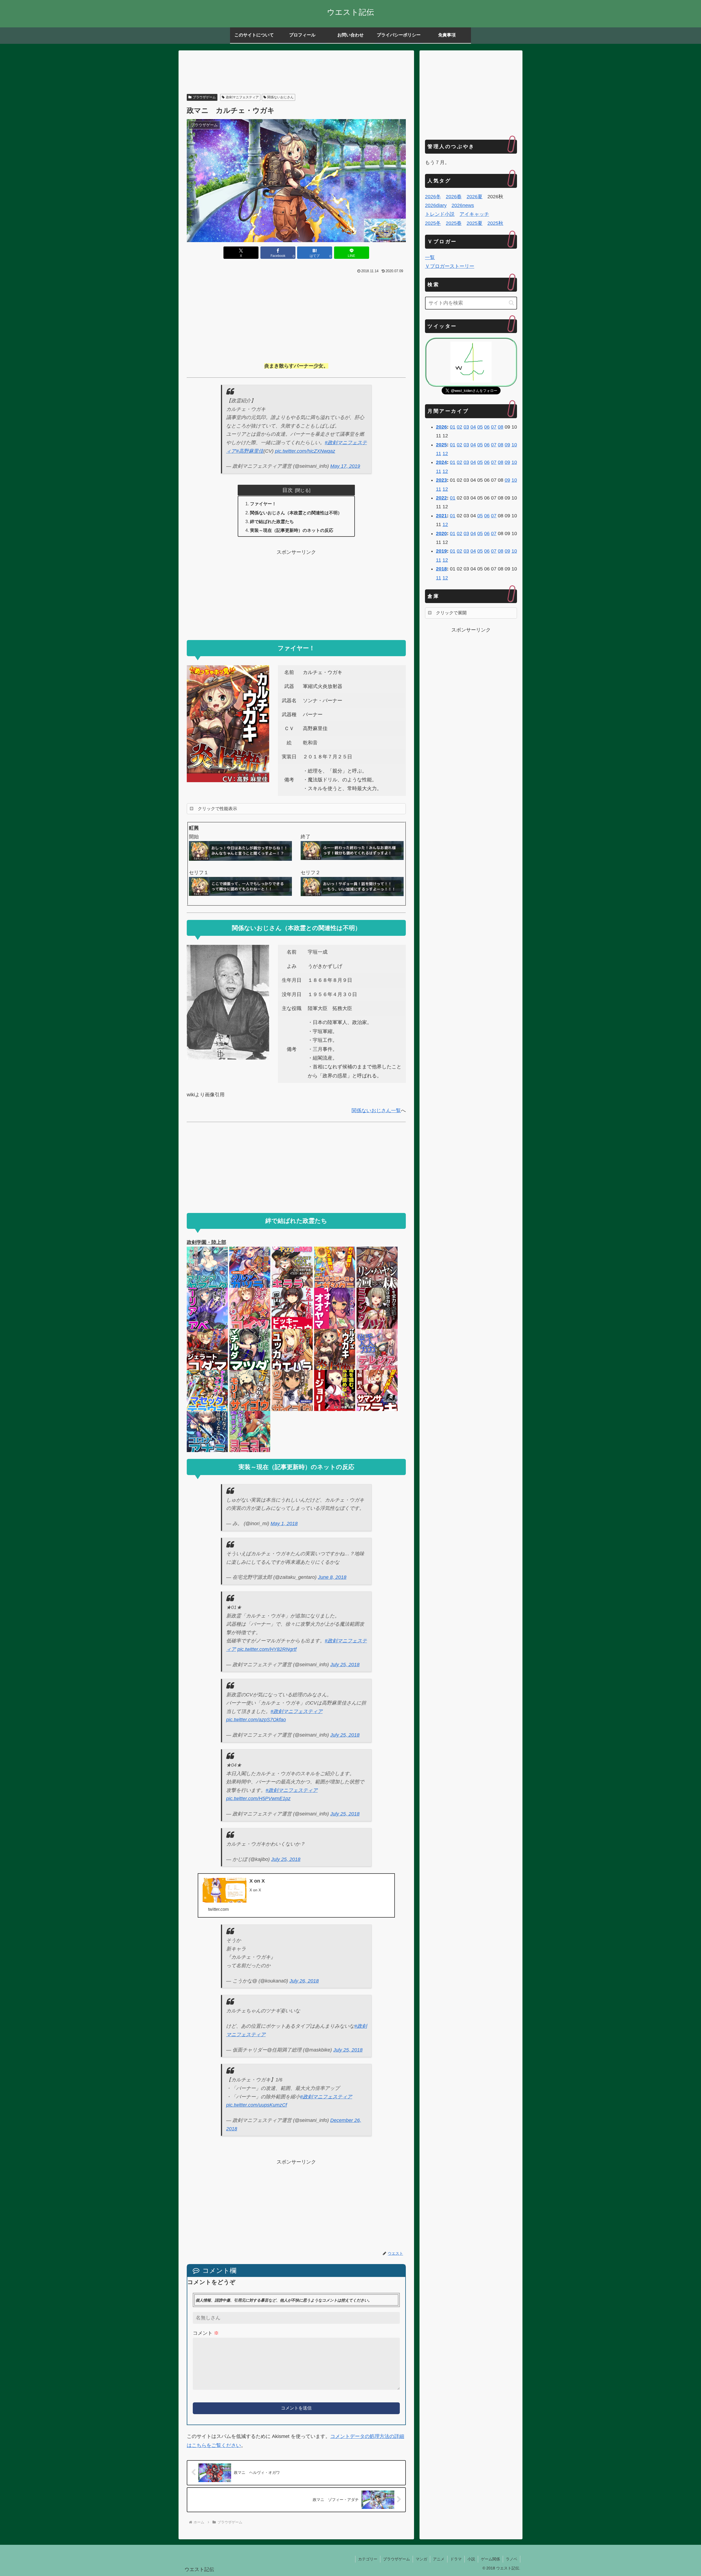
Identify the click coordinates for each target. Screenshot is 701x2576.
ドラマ (456, 2559)
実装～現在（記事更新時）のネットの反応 (292, 530)
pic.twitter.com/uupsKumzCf (257, 2105)
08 (501, 427)
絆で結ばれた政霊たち (272, 521)
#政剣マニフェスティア (297, 1711)
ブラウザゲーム (204, 97)
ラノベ (512, 2559)
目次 (288, 490)
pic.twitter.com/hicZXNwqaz (305, 451)
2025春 (454, 223)
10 (514, 445)
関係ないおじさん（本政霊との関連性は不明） (296, 513)
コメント (206, 2333)
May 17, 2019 (345, 466)
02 (459, 427)
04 (473, 427)
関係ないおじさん (280, 97)
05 (480, 427)
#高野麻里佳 (250, 451)
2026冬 (433, 197)
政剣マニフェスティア (242, 97)
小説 (471, 2559)
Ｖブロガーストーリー (450, 266)
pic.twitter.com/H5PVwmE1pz (258, 1798)
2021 (441, 516)
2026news (463, 205)
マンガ (421, 2559)
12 (445, 454)
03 (466, 427)
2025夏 (475, 223)
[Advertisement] (296, 73)
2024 (441, 462)
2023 (441, 480)
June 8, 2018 (332, 1577)
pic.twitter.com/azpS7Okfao (256, 1720)
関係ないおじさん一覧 (376, 1111)
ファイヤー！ (263, 504)
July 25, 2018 (345, 1665)
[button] (511, 303)
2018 (441, 569)
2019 (441, 551)
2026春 (454, 197)
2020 (441, 533)
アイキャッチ (474, 214)
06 (487, 427)
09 (507, 445)
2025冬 (433, 223)
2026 (441, 427)
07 (494, 427)
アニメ (439, 2559)
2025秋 (495, 223)
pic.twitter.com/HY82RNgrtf (267, 1649)
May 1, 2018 (284, 1524)
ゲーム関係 (490, 2559)
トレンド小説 (440, 214)
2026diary (436, 205)
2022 (441, 498)
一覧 (430, 257)
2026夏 (475, 197)
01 (453, 427)
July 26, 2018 (304, 1981)
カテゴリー (368, 2559)
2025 (441, 445)
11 (439, 454)
